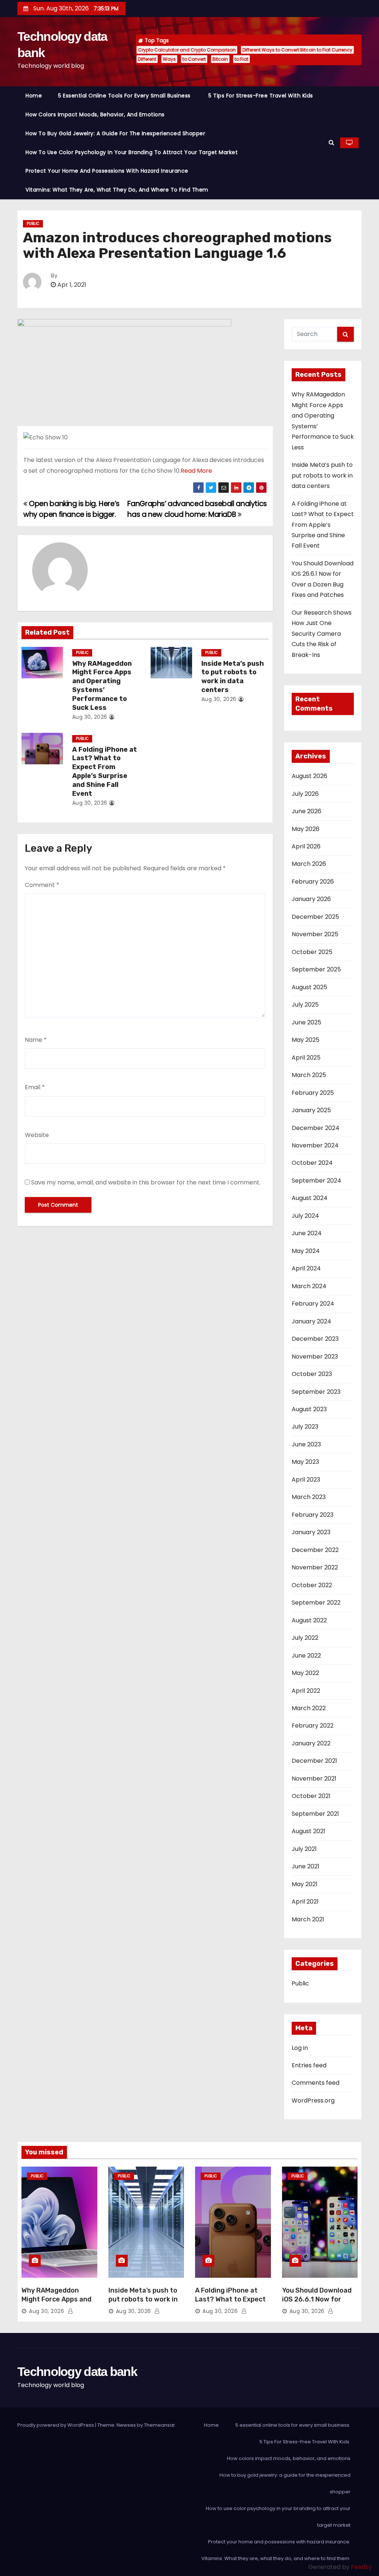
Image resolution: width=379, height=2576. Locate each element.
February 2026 (313, 882)
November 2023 (315, 1357)
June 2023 (306, 1444)
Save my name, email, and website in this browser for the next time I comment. (146, 1182)
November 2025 (315, 934)
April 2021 (305, 1902)
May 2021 (305, 1884)
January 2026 (311, 899)
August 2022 (309, 1620)
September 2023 (316, 1392)
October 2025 (312, 952)
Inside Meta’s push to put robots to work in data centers (233, 677)
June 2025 (306, 1022)
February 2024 (313, 1304)
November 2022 (315, 1567)
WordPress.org (313, 2100)
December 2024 (316, 1128)
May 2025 (306, 1040)
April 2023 (306, 1480)
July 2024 (305, 1216)
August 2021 (308, 1831)
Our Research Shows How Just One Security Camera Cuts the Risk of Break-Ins (322, 634)
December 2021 (314, 1761)
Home (34, 96)
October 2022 (312, 1585)
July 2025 (305, 1005)
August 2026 (309, 776)
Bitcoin (220, 59)
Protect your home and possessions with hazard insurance (108, 171)
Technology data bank (77, 2371)
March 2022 (309, 1708)
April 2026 (306, 846)
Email (35, 1087)
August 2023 (309, 1409)
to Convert (194, 59)
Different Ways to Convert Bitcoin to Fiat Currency (297, 50)
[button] (331, 142)
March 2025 (309, 1075)
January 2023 (311, 1532)
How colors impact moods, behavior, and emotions (95, 114)
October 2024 (312, 1163)
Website (37, 1135)
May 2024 (306, 1251)
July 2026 (305, 794)
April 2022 (306, 1691)
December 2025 (315, 917)
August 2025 (309, 987)
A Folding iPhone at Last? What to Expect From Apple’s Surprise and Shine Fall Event (105, 772)
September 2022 (316, 1603)
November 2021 (314, 1779)
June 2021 (306, 1866)
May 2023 (305, 1462)
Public (33, 224)
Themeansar (160, 2425)
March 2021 (308, 1919)
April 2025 (306, 1058)
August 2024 (310, 1198)
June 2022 (306, 1656)
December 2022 (315, 1550)
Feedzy (361, 2567)
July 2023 (305, 1427)
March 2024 (309, 1286)
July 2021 (304, 1849)
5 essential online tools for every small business (125, 96)
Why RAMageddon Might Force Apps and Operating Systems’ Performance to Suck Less (102, 686)
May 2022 (305, 1673)
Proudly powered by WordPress (56, 2425)
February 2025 (313, 1093)
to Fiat (242, 59)
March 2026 (309, 864)
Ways (169, 59)
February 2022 (313, 1726)
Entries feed (309, 2065)
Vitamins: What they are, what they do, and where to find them (118, 190)
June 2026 (306, 811)
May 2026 (306, 829)
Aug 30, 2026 (90, 717)
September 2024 (316, 1181)
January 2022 (311, 1743)
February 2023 (313, 1515)
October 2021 (311, 1796)
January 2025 (311, 1110)
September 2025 (316, 969)
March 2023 (309, 1497)
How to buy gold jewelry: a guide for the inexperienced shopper (115, 133)
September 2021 (315, 1814)
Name (36, 1040)
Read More (196, 471)
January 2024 (311, 1321)
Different (147, 59)
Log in (300, 2048)
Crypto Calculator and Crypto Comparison (187, 50)
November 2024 (315, 1145)
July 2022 (305, 1638)
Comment (42, 885)
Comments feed (316, 2083)
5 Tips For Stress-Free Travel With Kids (261, 96)
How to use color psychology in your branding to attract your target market (132, 152)
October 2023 (312, 1374)
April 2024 (306, 1268)
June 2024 (307, 1233)
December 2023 (315, 1339)
